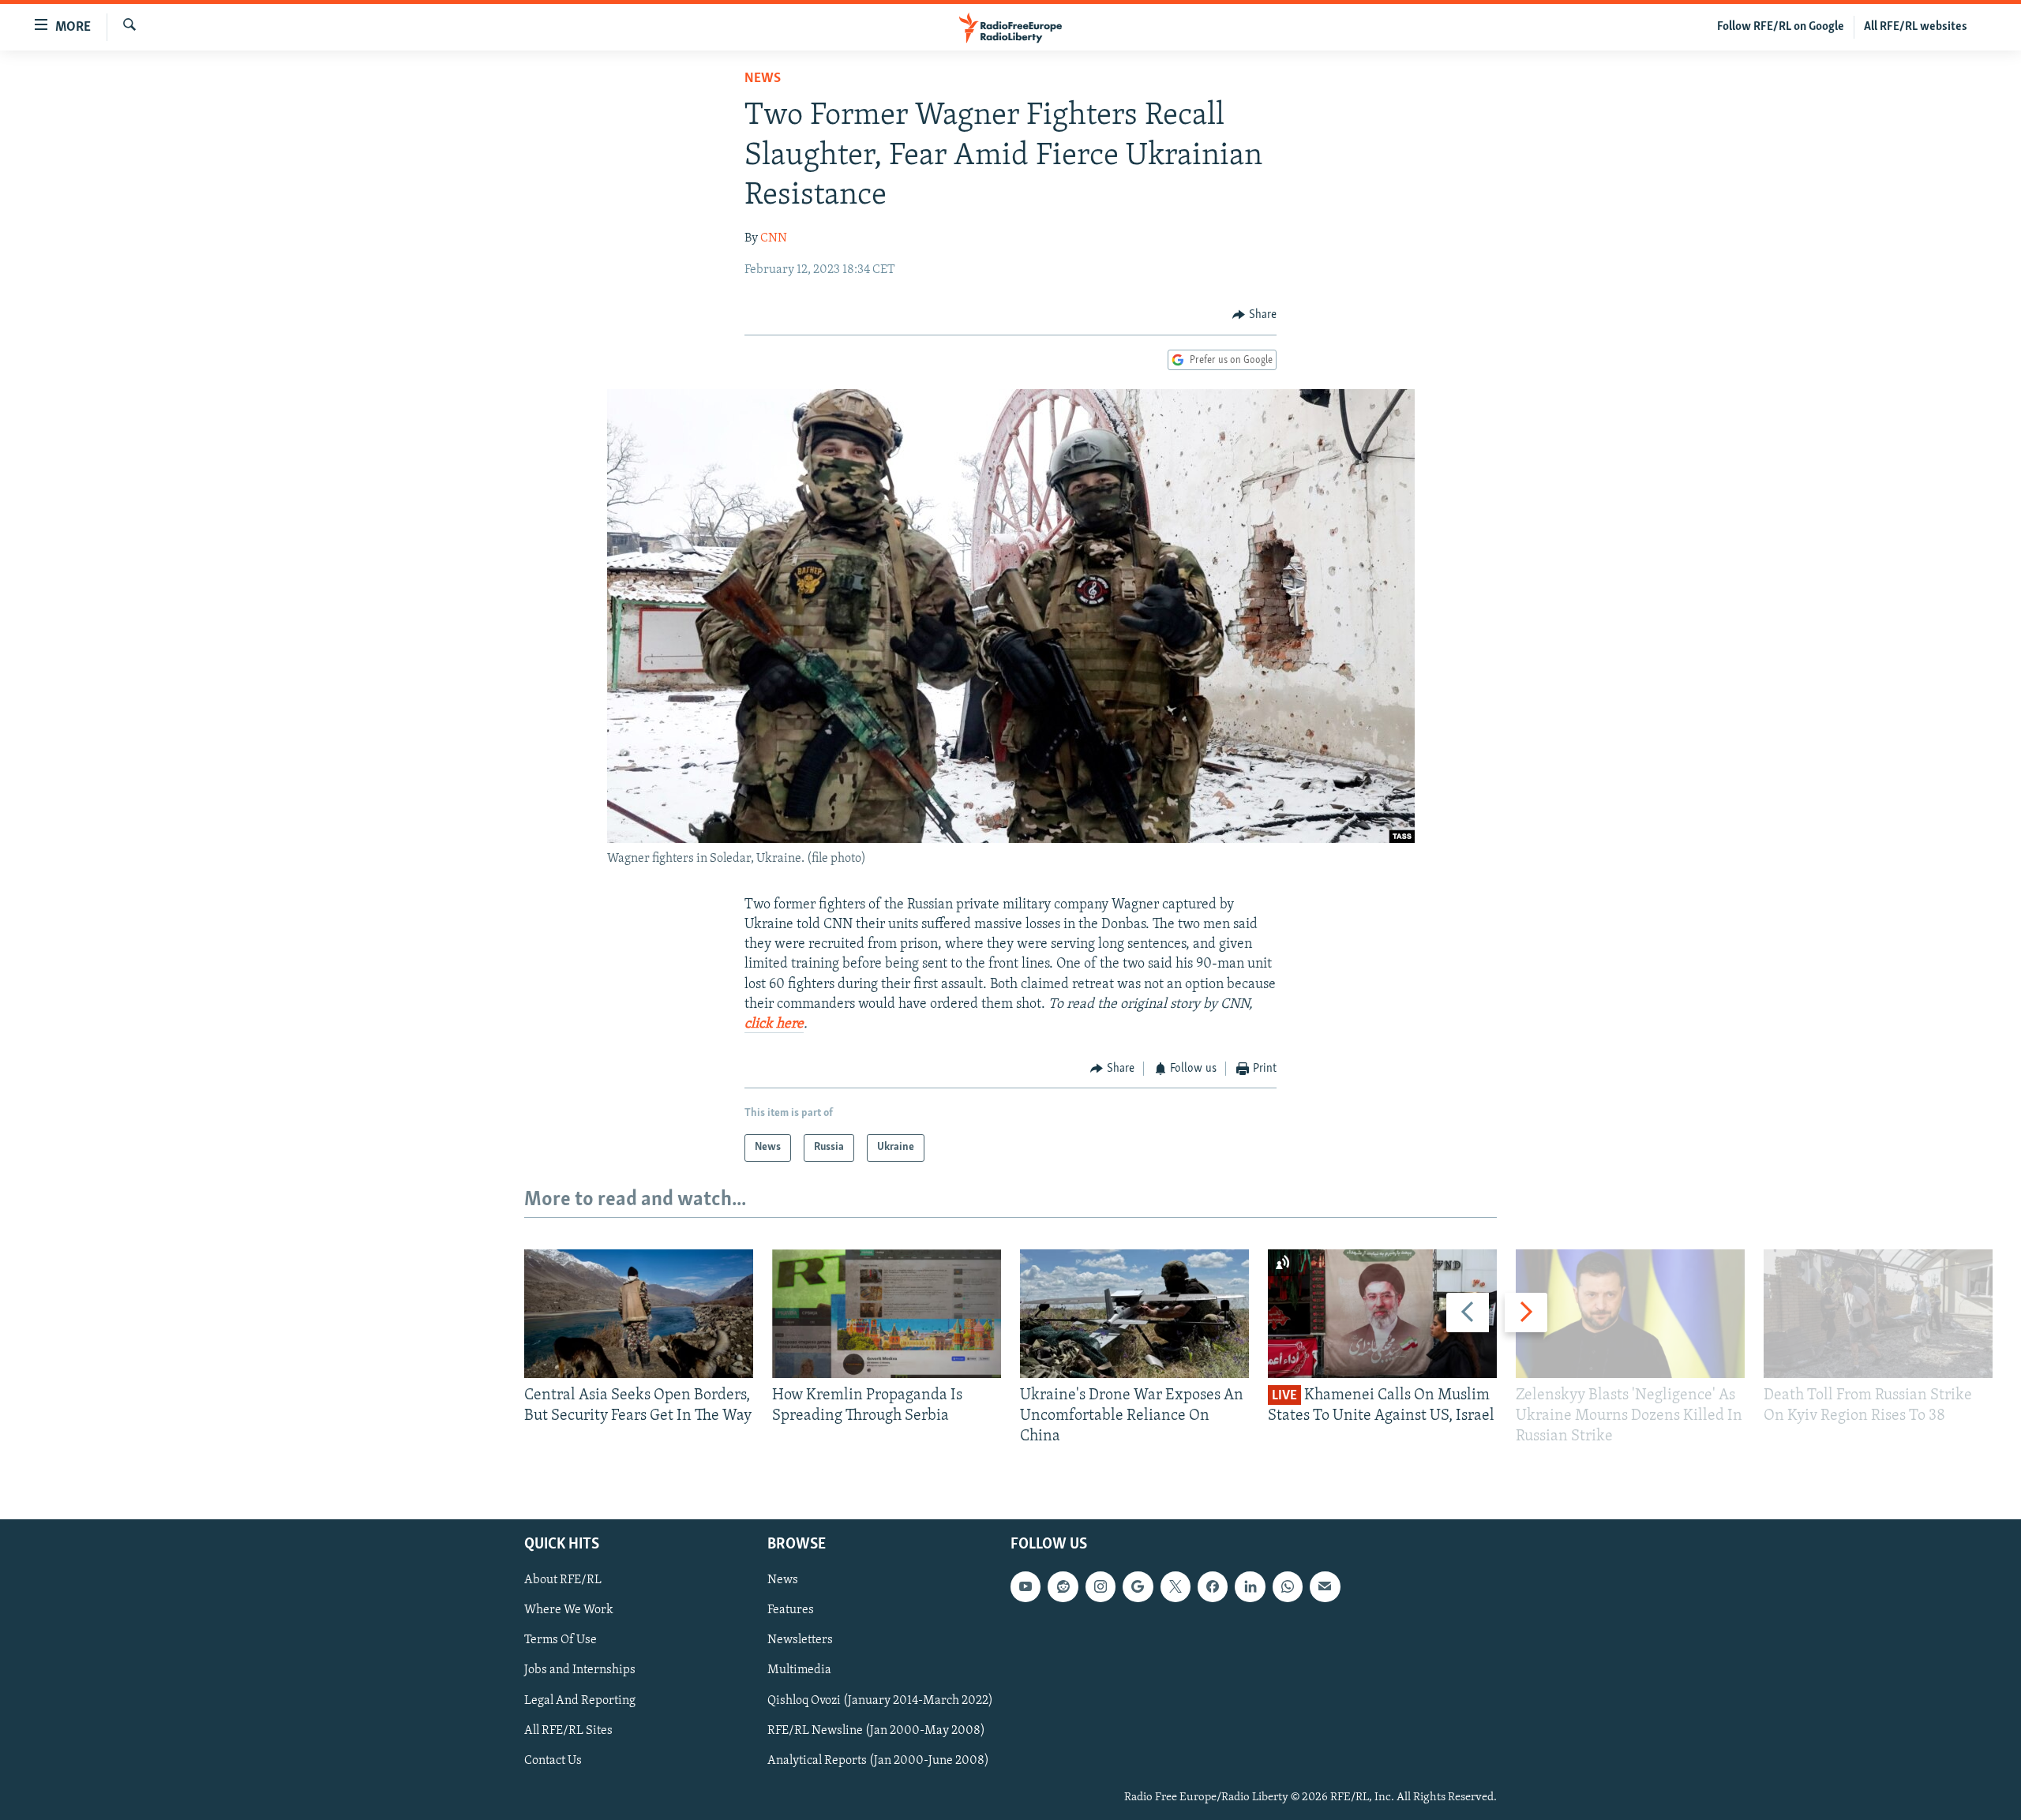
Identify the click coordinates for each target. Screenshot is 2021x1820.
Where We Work (569, 1610)
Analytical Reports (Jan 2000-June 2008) (878, 1760)
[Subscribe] (1325, 1586)
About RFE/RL (563, 1580)
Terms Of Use (561, 1640)
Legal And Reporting (580, 1700)
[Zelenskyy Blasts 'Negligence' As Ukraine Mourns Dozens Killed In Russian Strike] (1630, 1314)
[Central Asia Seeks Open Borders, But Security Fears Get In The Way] (639, 1314)
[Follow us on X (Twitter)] (1175, 1586)
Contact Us (553, 1760)
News (763, 79)
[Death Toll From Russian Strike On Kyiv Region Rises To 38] (1878, 1314)
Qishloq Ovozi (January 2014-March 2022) (880, 1700)
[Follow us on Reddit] (1063, 1586)
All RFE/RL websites (1916, 27)
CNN (774, 238)
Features (791, 1610)
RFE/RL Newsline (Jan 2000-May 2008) (876, 1730)
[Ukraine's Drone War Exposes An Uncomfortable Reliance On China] (1134, 1314)
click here (774, 1024)
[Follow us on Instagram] (1100, 1586)
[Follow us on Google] (1138, 1586)
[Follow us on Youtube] (1025, 1586)
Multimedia (799, 1670)
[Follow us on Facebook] (1213, 1586)
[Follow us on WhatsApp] (1288, 1586)
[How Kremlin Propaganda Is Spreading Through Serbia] (887, 1314)
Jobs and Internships (580, 1670)
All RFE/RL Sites (568, 1730)
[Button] (1254, 315)
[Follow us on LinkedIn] (1250, 1586)
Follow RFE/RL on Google (1781, 27)
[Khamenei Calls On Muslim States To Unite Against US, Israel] (1382, 1314)
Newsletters (800, 1640)
